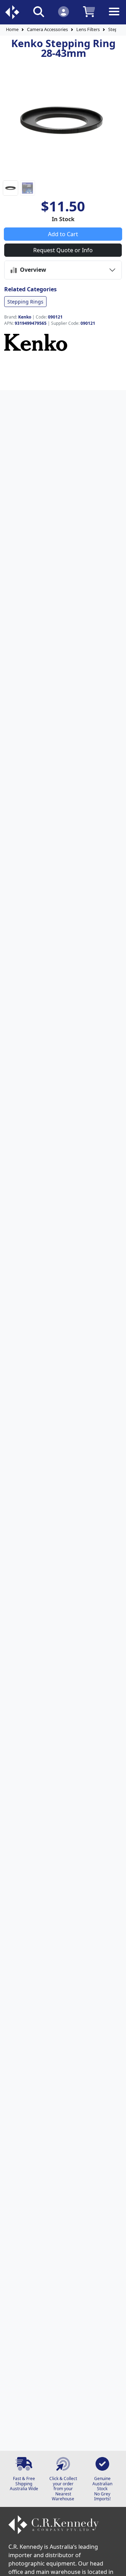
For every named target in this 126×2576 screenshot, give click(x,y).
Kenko (25, 317)
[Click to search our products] (39, 11)
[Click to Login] (64, 11)
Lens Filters (88, 29)
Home (12, 29)
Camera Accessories (47, 29)
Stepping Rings (25, 302)
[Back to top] (116, 2566)
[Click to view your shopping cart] (89, 11)
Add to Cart (63, 234)
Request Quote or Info (63, 250)
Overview (32, 270)
